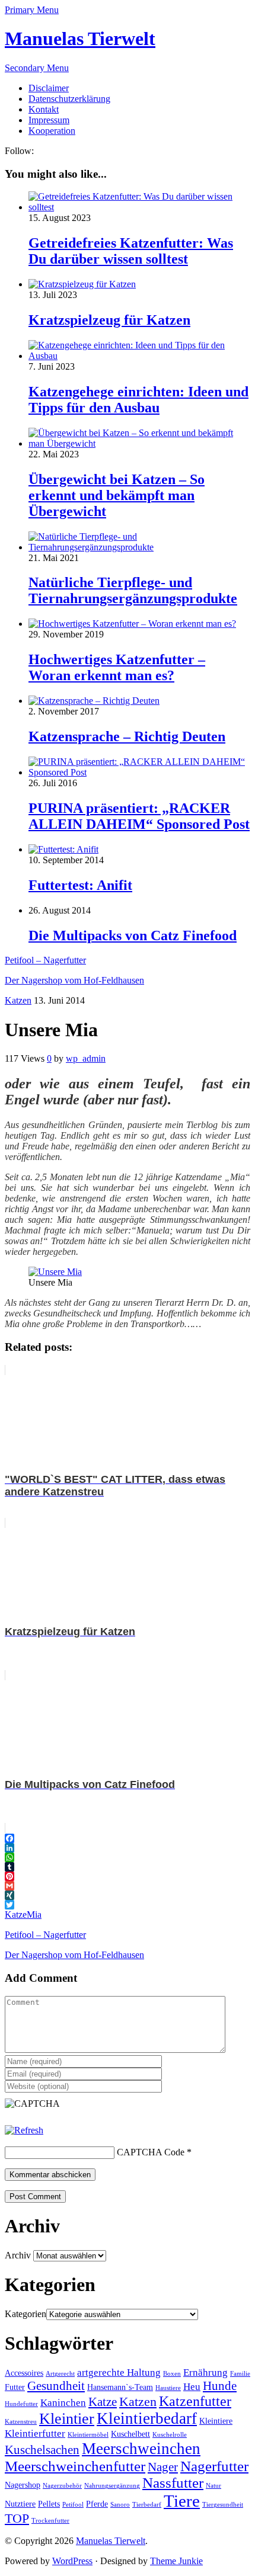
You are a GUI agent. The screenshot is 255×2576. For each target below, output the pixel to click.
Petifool (73, 2505)
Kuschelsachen (42, 2450)
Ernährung (205, 2372)
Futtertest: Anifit (80, 885)
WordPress (72, 2561)
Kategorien (26, 2314)
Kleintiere (216, 2421)
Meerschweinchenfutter (75, 2466)
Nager (163, 2467)
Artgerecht (60, 2374)
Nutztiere (20, 2504)
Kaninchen (63, 2403)
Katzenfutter (195, 2401)
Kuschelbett (130, 2434)
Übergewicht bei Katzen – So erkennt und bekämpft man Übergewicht (117, 495)
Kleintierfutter (35, 2434)
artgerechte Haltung (119, 2372)
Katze (16, 1915)
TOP (17, 2518)
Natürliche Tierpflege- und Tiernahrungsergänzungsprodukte (133, 590)
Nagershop (23, 2485)
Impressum (49, 120)
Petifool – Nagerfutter (45, 960)
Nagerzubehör (62, 2486)
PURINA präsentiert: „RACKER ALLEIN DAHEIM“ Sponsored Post (139, 816)
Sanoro (120, 2505)
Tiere (182, 2501)
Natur (213, 2486)
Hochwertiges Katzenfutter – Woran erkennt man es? (117, 667)
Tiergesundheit (223, 2505)
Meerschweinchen (141, 2449)
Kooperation (52, 131)
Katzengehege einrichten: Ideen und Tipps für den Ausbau (138, 400)
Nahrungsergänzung (112, 2486)
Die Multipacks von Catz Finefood (133, 935)
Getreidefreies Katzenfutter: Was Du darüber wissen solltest (131, 251)
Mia (34, 1915)
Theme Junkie (176, 2561)
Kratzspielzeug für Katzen (109, 320)
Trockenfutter (50, 2521)
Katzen (18, 1000)
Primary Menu (32, 10)
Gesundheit (56, 2386)
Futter (15, 2387)
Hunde (220, 2386)
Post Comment (35, 2197)
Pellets (49, 2504)
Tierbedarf (147, 2505)
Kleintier (67, 2419)
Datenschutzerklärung (69, 99)
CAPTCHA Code (151, 2152)
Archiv (18, 2255)
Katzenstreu (21, 2422)
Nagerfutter (214, 2466)
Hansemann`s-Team (120, 2387)
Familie (240, 2374)
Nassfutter (173, 2483)
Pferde (97, 2504)
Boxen (172, 2374)
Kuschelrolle (170, 2435)
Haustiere (168, 2388)
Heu (192, 2387)
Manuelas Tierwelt (80, 39)
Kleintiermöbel (88, 2435)
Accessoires (24, 2373)
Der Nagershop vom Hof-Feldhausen (74, 980)
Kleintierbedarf (147, 2418)
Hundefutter (21, 2404)
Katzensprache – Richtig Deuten (127, 736)
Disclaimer (49, 88)
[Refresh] (24, 2130)
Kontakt (44, 109)
